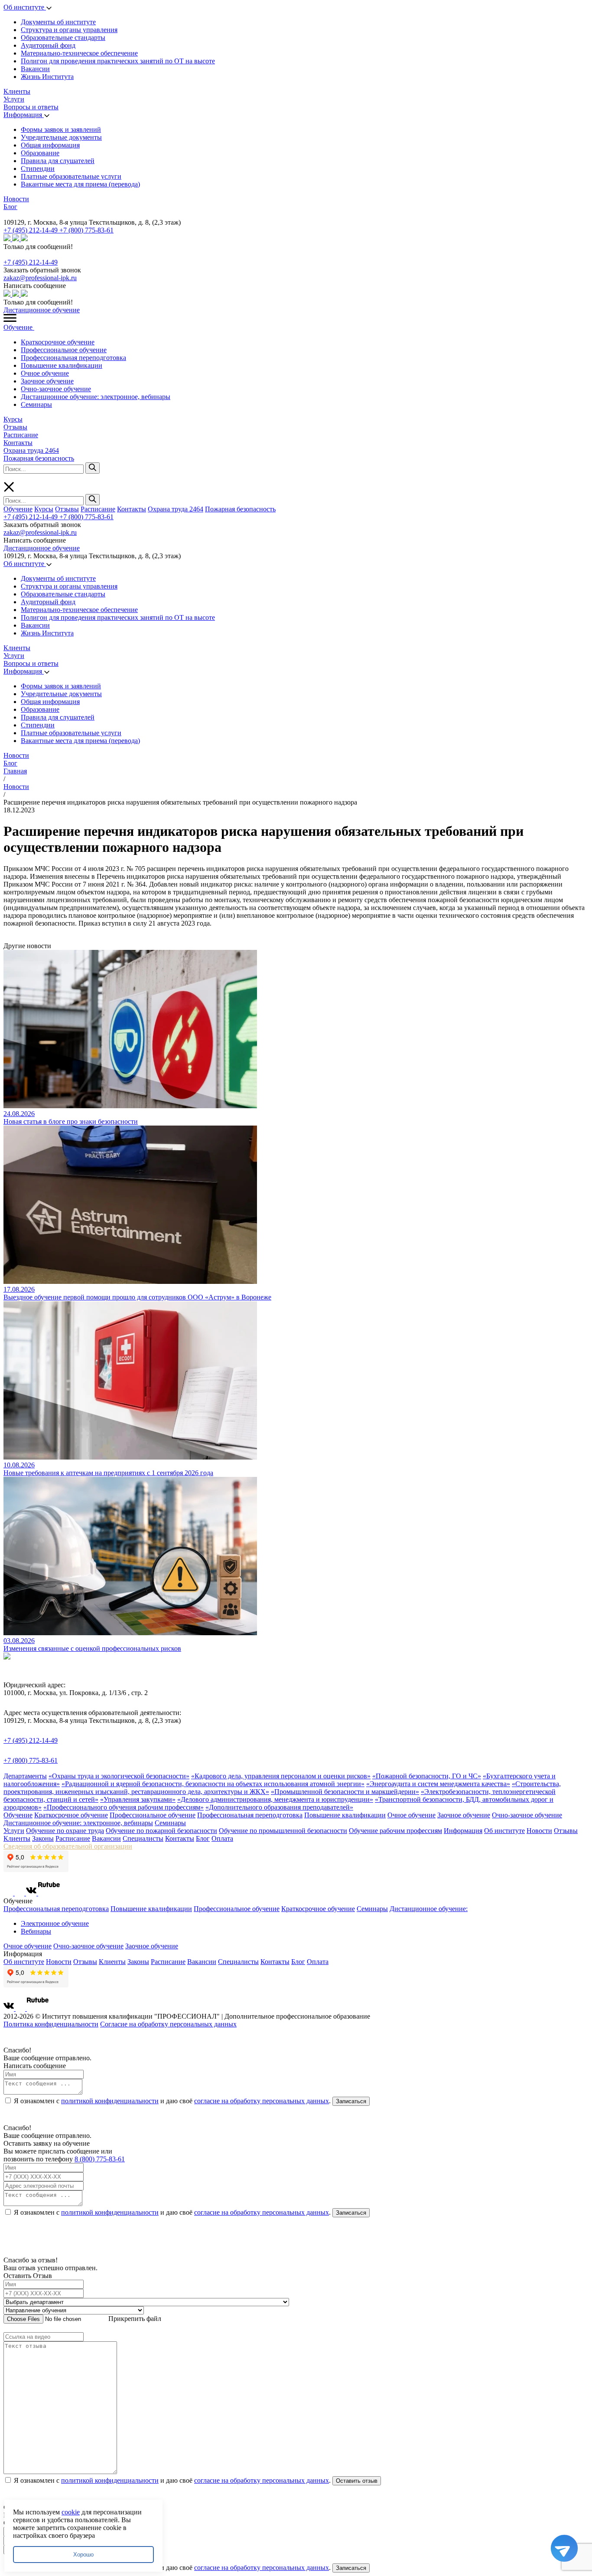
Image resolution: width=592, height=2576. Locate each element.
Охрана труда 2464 (31, 450)
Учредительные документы (61, 137)
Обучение (19, 327)
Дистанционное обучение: (429, 1909)
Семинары (36, 404)
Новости (16, 199)
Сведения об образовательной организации (68, 1846)
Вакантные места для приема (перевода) (80, 184)
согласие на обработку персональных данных (262, 2101)
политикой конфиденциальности (110, 2101)
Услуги (14, 99)
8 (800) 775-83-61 (100, 2159)
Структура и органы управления (69, 30)
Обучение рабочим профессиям (395, 1831)
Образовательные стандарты (63, 38)
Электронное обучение (55, 1923)
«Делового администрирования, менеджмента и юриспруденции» (275, 1799)
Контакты (18, 443)
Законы (43, 1838)
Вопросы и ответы (31, 107)
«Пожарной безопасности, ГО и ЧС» (427, 1776)
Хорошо (83, 2555)
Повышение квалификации (62, 365)
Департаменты (25, 1776)
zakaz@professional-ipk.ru (40, 278)
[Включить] (5, 214)
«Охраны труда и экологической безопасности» (119, 1776)
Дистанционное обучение (42, 310)
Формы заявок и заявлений (61, 129)
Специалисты (143, 1838)
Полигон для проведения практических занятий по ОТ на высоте (118, 61)
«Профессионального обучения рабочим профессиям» (124, 1807)
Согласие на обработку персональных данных (168, 2024)
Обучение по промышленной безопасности (283, 1831)
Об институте (25, 7)
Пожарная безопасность (39, 458)
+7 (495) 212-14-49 (31, 230)
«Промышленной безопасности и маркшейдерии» (345, 1792)
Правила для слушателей (58, 161)
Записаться (351, 2101)
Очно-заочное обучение (56, 389)
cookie (71, 2512)
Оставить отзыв (357, 2481)
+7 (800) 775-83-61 (86, 230)
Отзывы (15, 427)
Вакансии (35, 69)
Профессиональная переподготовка (73, 358)
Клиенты (17, 91)
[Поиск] (93, 468)
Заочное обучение (47, 381)
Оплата (222, 1838)
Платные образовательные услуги (71, 176)
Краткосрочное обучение (58, 342)
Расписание (21, 435)
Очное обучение (45, 373)
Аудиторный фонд (48, 45)
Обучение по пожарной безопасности (161, 1831)
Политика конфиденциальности (51, 2024)
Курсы (13, 419)
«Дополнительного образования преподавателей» (279, 1807)
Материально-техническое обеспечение (79, 53)
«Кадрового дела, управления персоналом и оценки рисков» (281, 1776)
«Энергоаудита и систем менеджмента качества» (438, 1784)
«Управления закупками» (138, 1799)
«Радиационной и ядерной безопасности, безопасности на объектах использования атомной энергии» (213, 1784)
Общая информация (50, 145)
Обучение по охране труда (65, 1831)
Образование (40, 153)
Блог (10, 207)
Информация (24, 115)
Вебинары (36, 1931)
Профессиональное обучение (64, 350)
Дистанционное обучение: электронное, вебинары (96, 397)
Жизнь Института (47, 77)
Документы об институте (58, 22)
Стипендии (38, 169)
